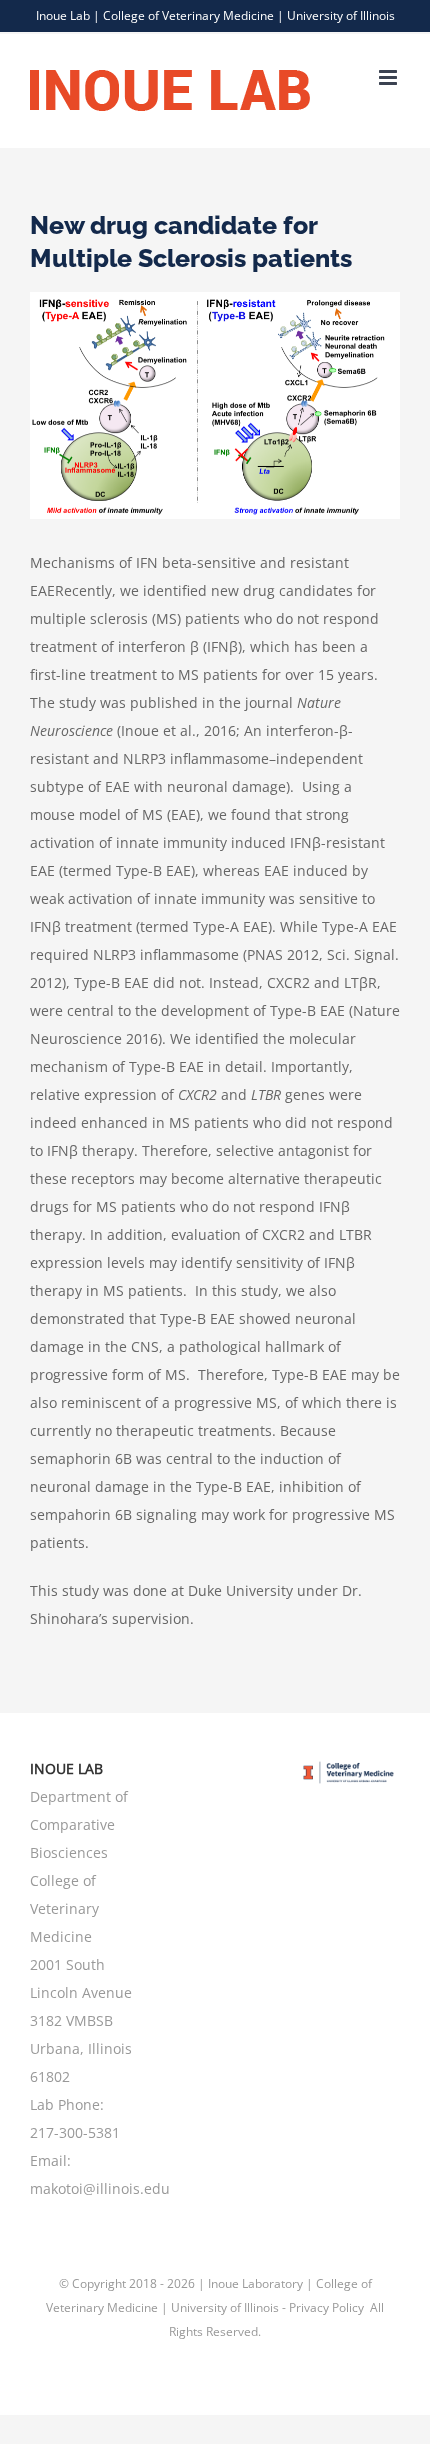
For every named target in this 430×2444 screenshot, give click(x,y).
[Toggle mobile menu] (389, 77)
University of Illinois (341, 15)
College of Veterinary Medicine (188, 15)
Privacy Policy (328, 2307)
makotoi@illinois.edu (100, 2188)
